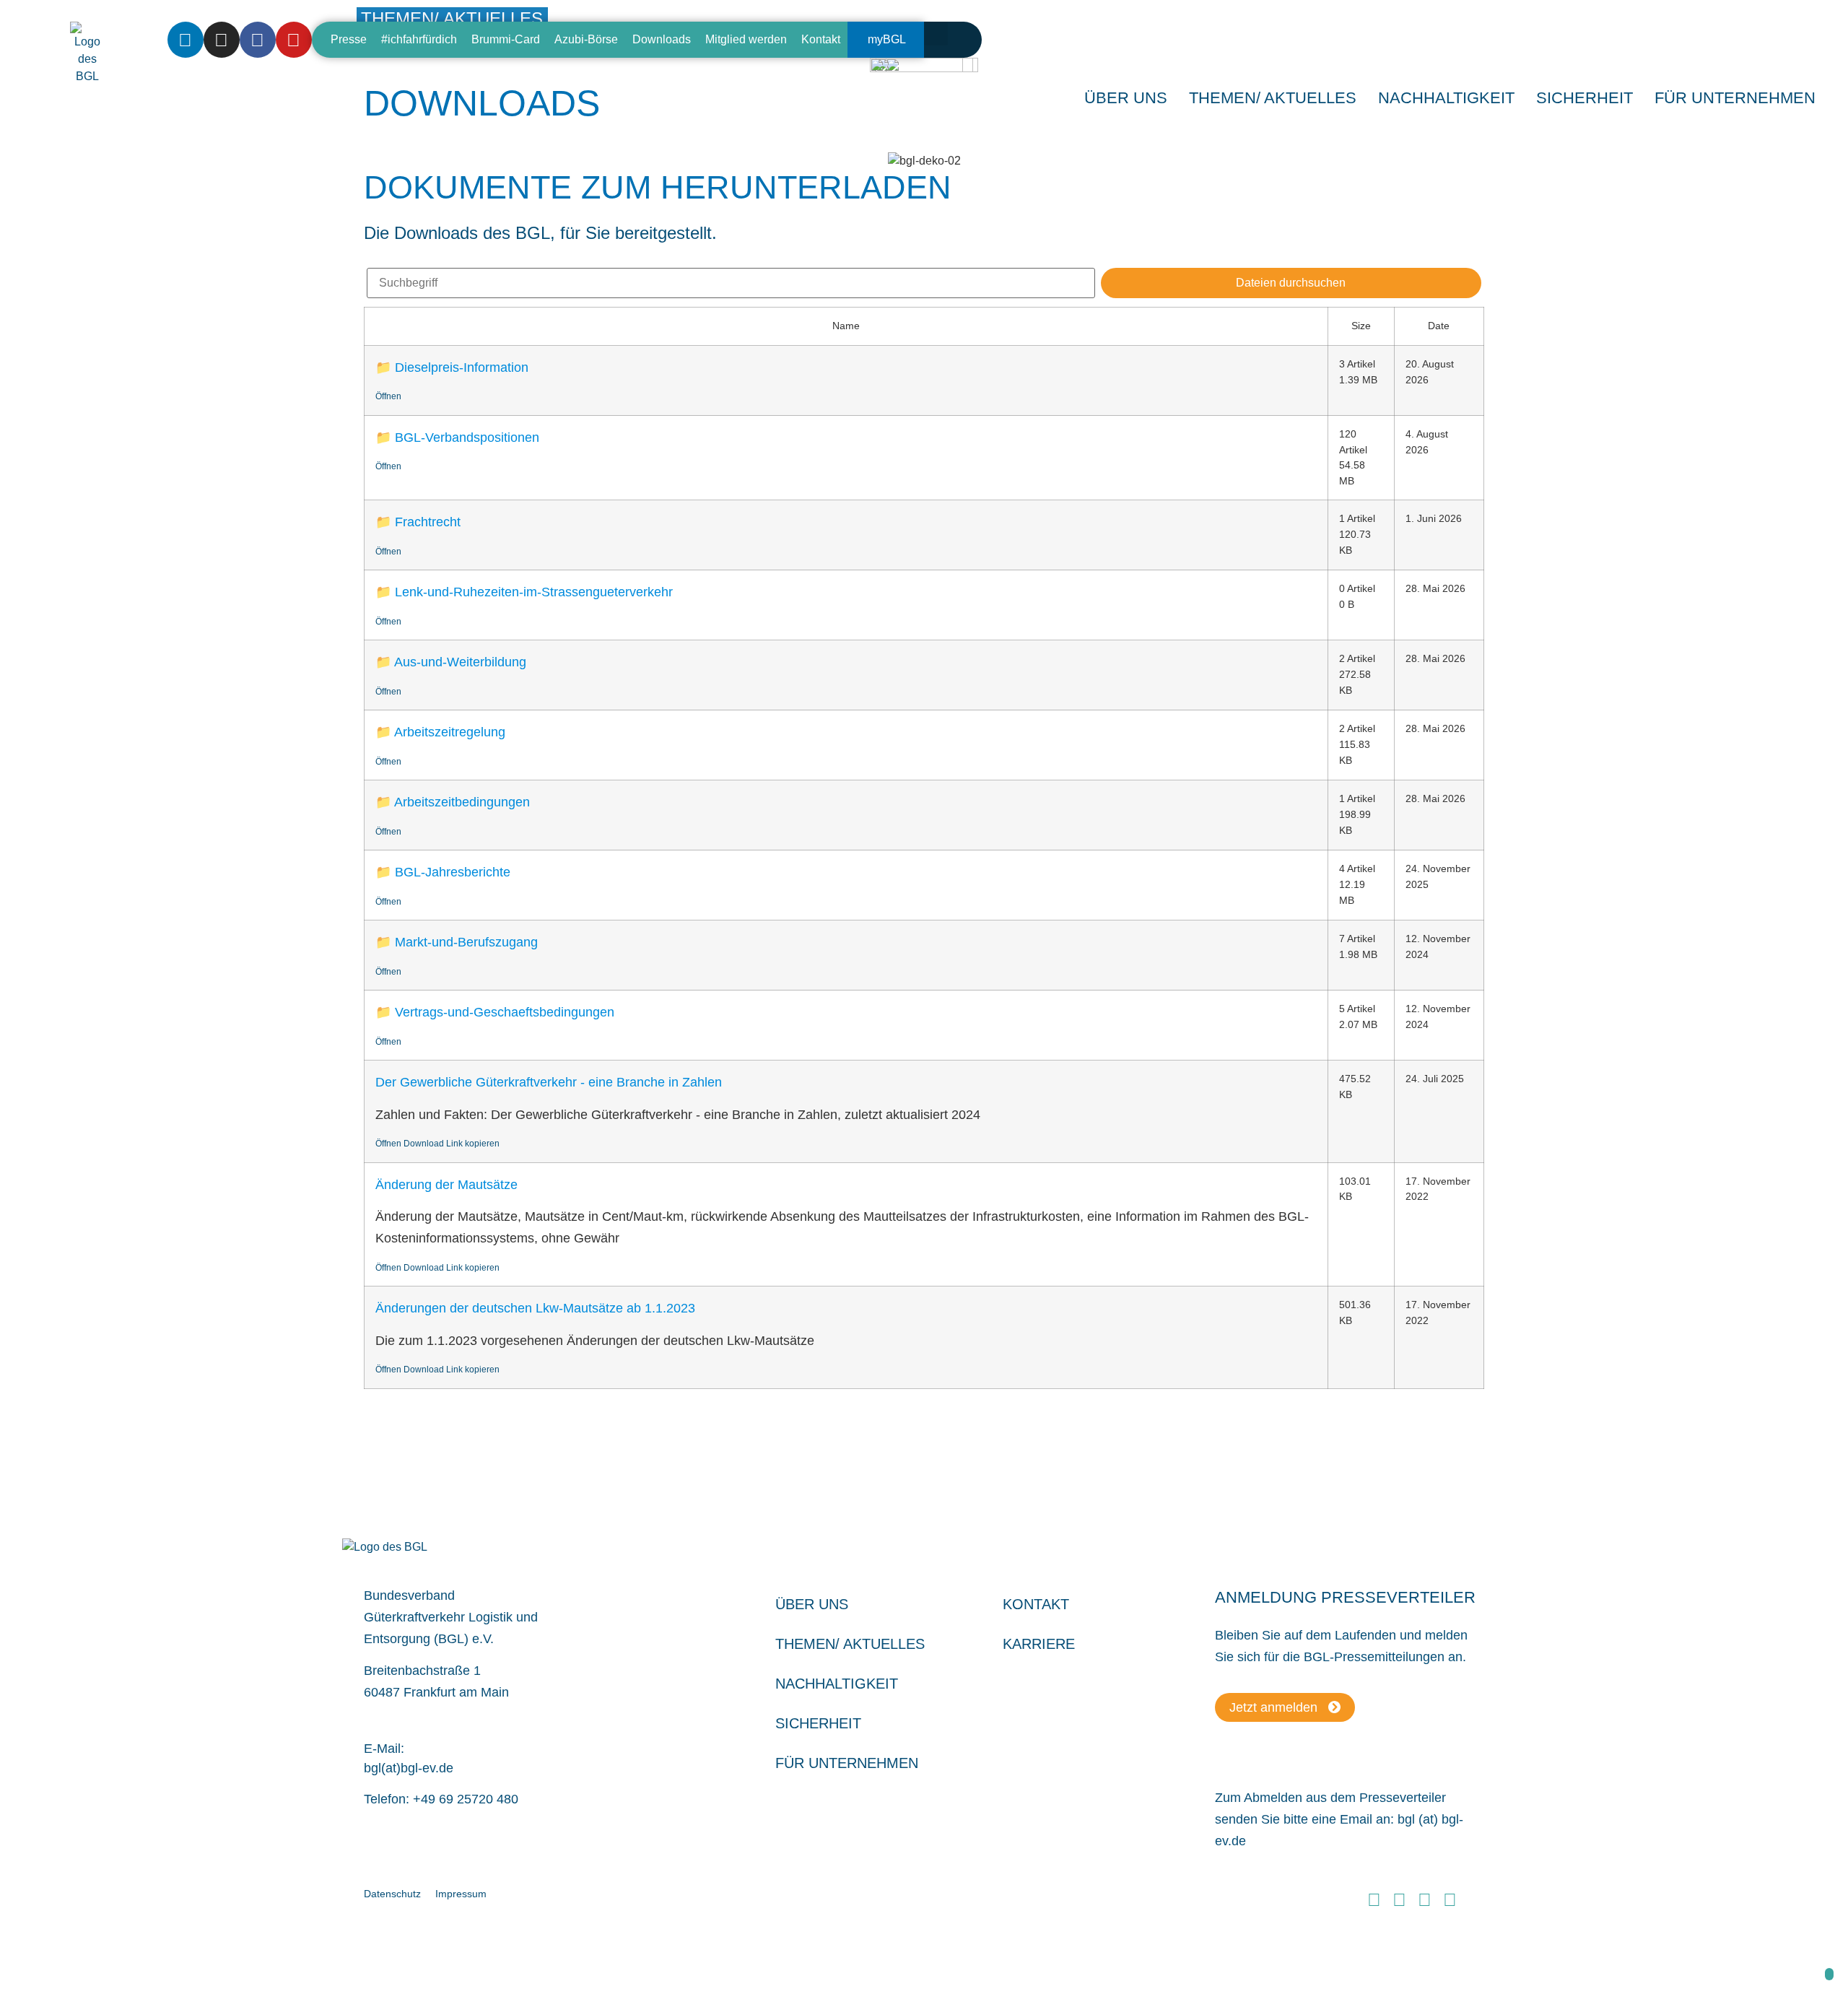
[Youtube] (294, 40)
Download (424, 1144)
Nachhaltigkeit (837, 1684)
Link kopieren (473, 1144)
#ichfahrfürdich (419, 39)
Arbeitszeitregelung (450, 732)
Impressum (461, 1894)
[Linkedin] (186, 40)
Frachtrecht (428, 522)
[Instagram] (222, 40)
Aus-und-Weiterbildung (460, 662)
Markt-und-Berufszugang (466, 942)
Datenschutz (392, 1894)
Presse (349, 39)
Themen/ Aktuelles (1273, 98)
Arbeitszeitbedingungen (462, 802)
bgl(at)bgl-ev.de (409, 1768)
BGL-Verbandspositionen (467, 437)
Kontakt (821, 39)
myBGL (887, 39)
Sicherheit (818, 1723)
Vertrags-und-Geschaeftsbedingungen (505, 1012)
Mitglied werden (746, 39)
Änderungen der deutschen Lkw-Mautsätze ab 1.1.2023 (535, 1308)
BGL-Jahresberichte (453, 872)
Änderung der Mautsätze (446, 1185)
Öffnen (388, 396)
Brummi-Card (506, 39)
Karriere (1039, 1644)
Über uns (812, 1604)
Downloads (662, 39)
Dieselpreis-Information (462, 367)
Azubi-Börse (586, 39)
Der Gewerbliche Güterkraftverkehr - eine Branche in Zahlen (549, 1082)
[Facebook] (258, 40)
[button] (936, 34)
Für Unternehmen (847, 1763)
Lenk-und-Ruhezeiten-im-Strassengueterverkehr (534, 592)
